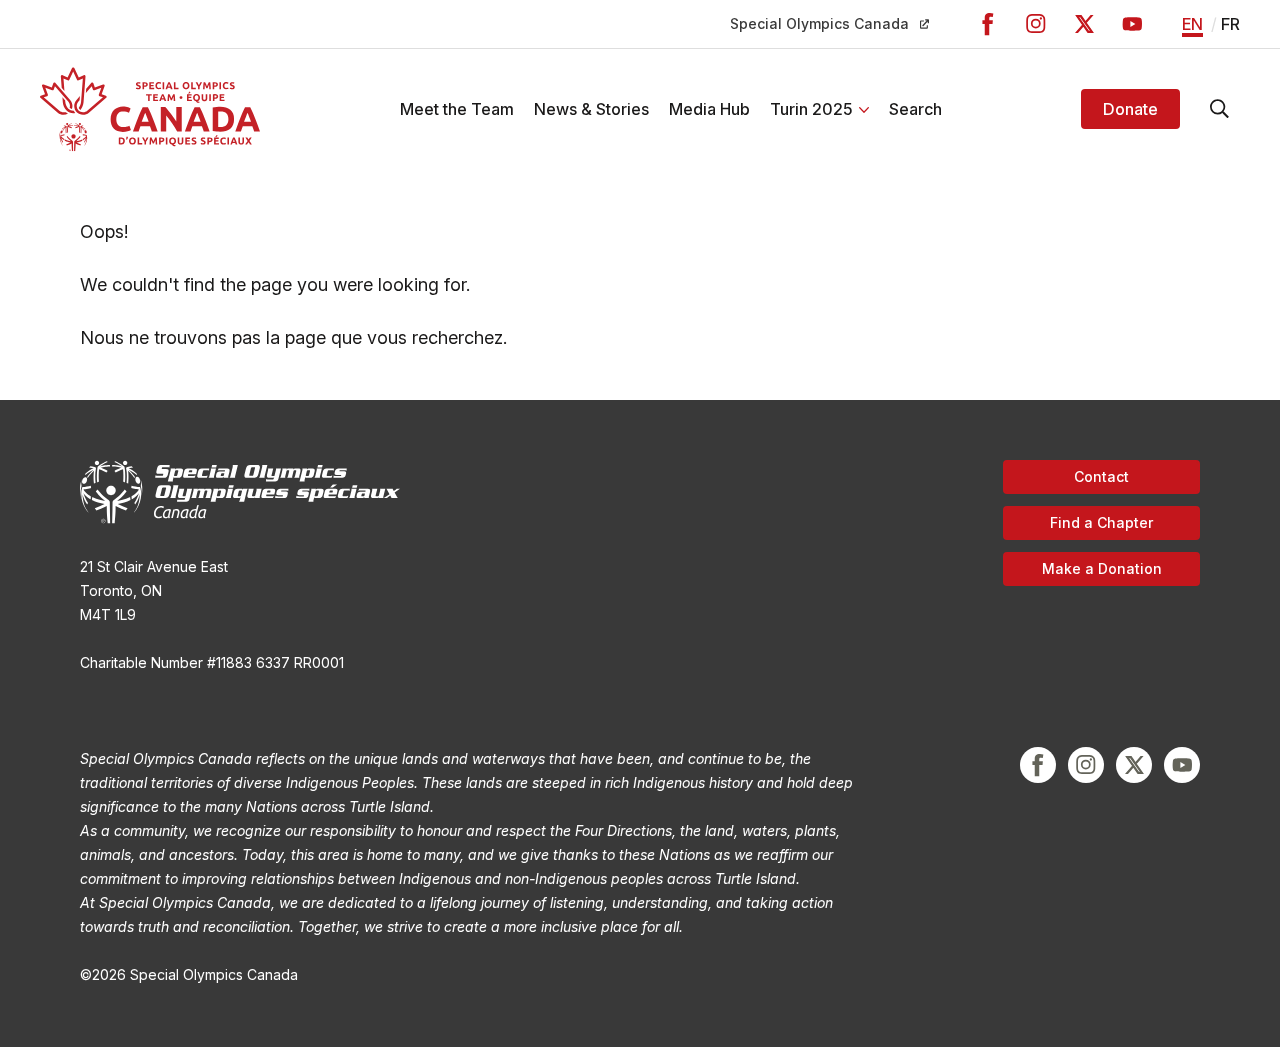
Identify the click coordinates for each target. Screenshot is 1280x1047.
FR (1230, 24)
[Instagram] (1036, 24)
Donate (1130, 109)
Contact (1101, 476)
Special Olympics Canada (819, 23)
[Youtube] (1132, 24)
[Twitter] (1084, 24)
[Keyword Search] (1220, 109)
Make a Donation (1102, 568)
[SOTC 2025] (150, 109)
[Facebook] (988, 24)
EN (1192, 24)
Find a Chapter (1101, 522)
